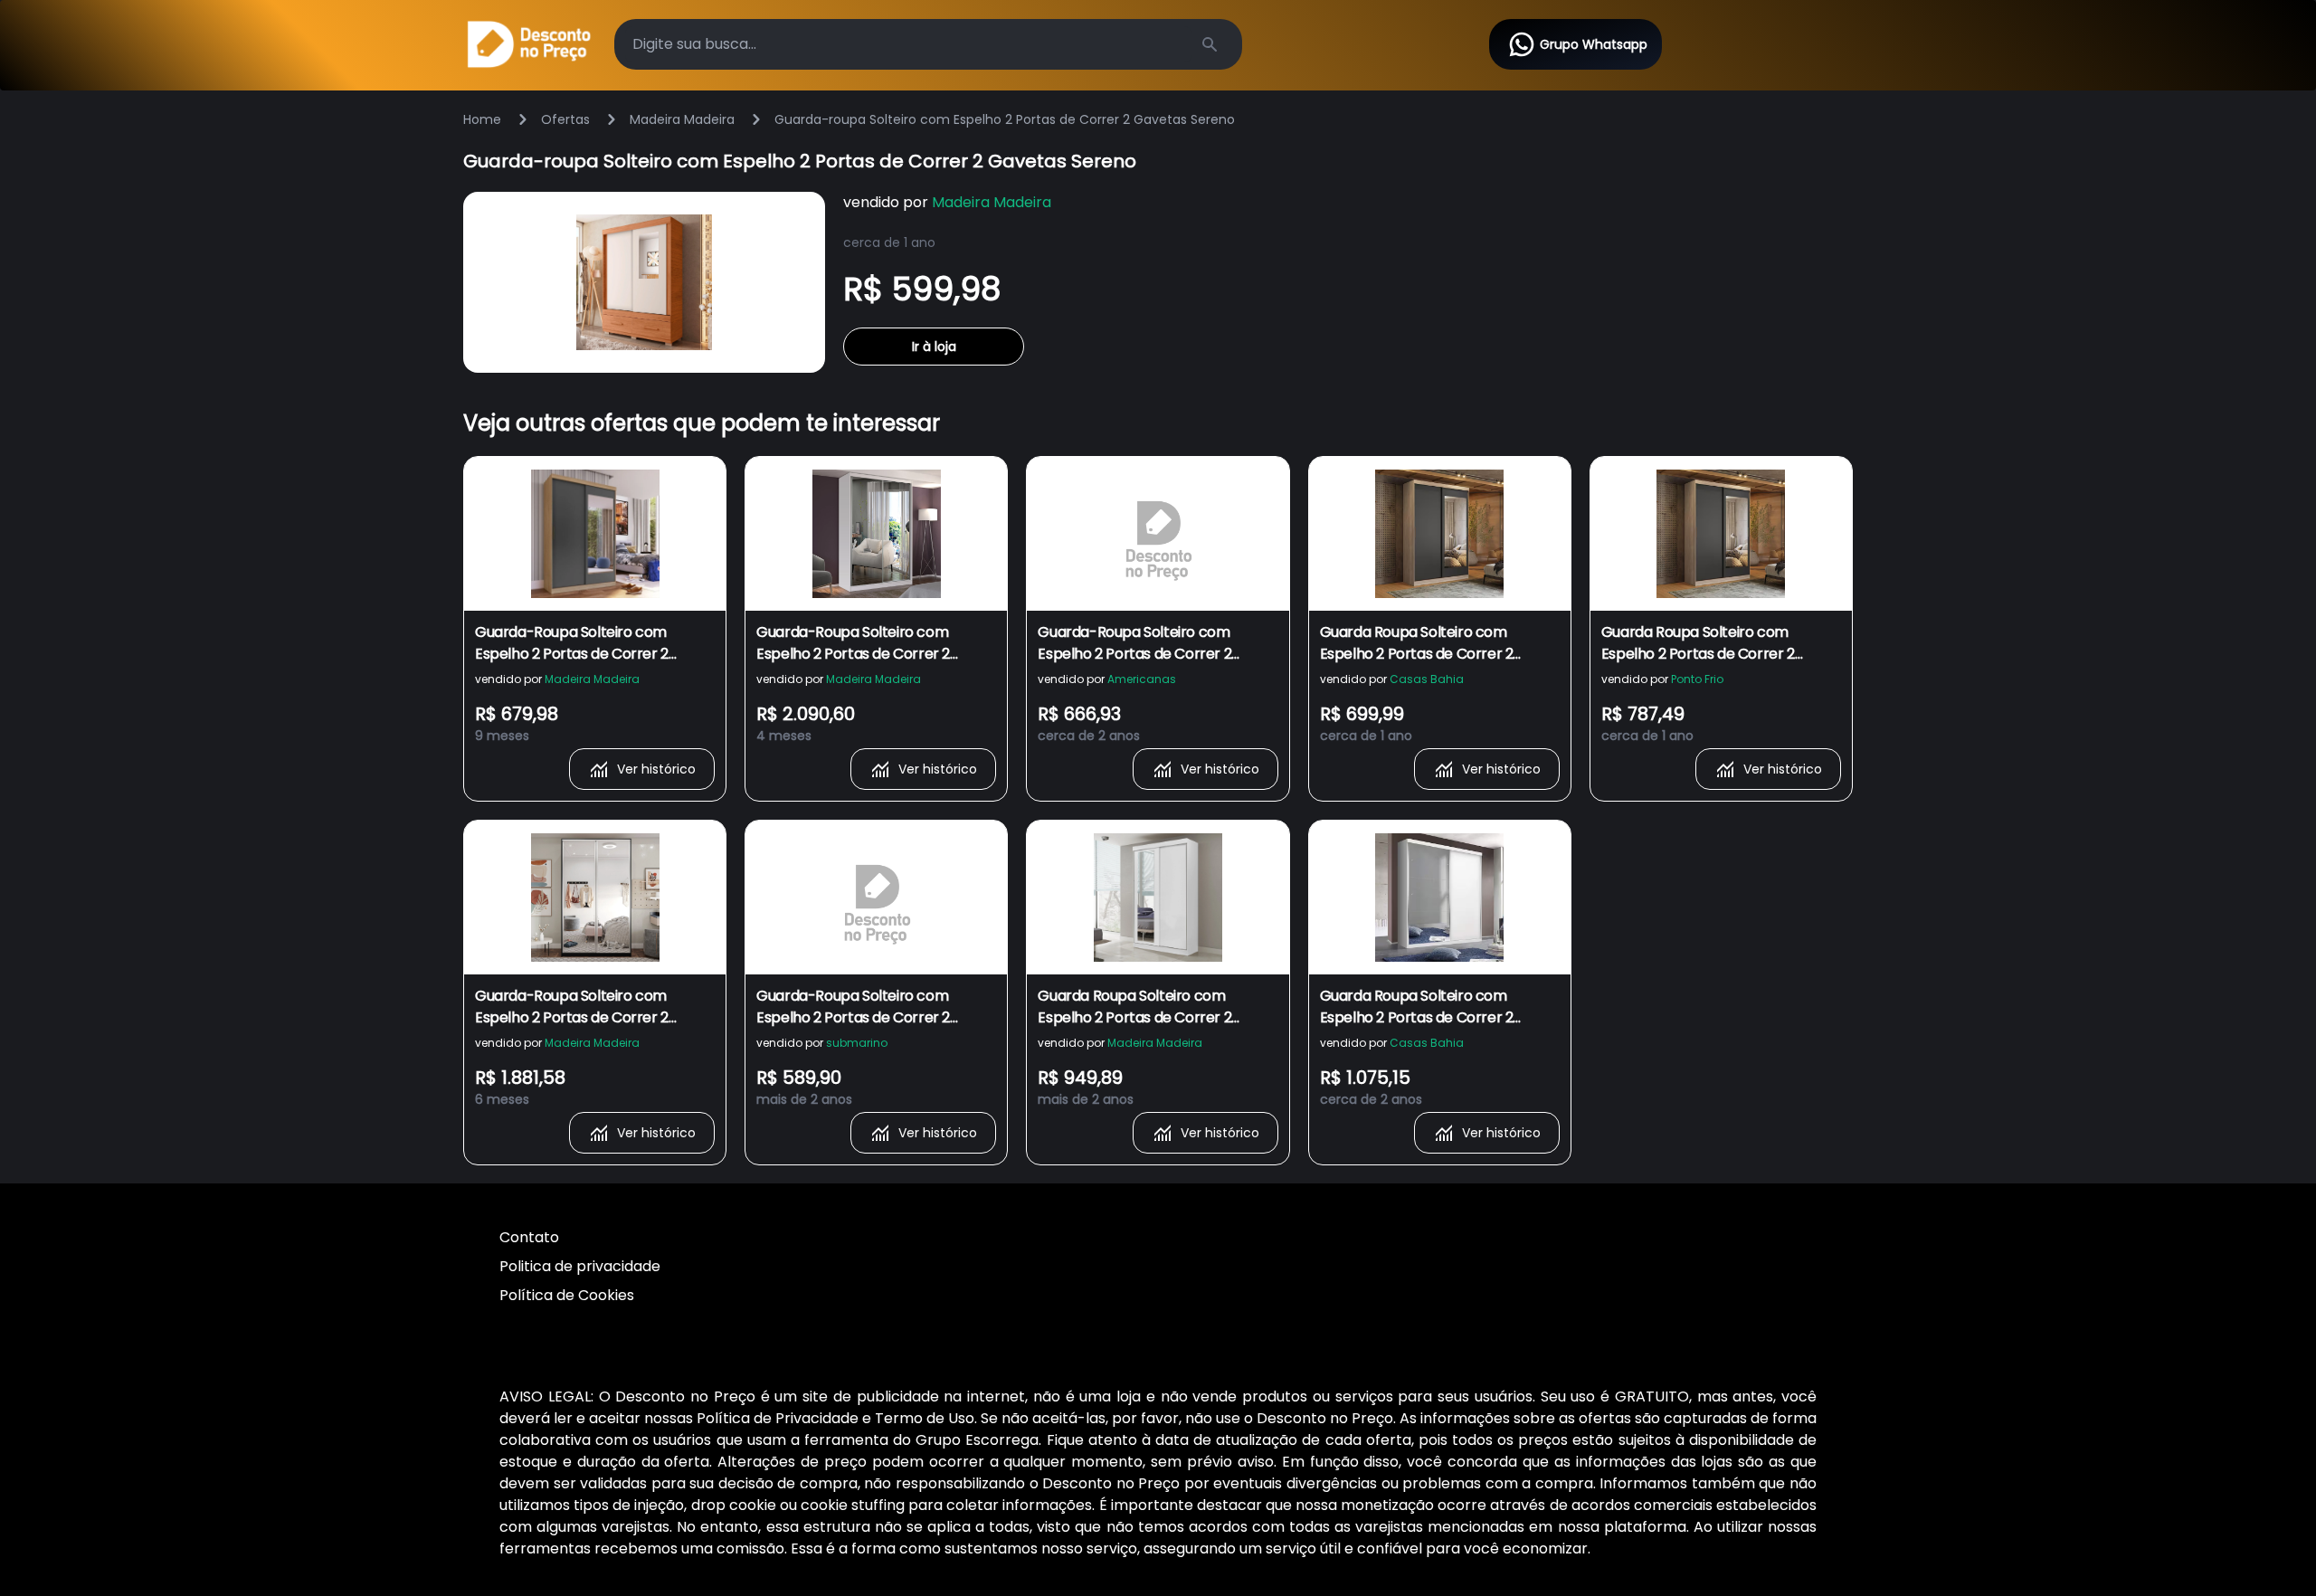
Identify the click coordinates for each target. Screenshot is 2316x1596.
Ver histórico (656, 769)
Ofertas (565, 119)
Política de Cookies (567, 1295)
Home (482, 119)
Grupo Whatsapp (1594, 44)
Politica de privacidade (580, 1266)
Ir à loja (934, 347)
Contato (529, 1237)
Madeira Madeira (682, 119)
